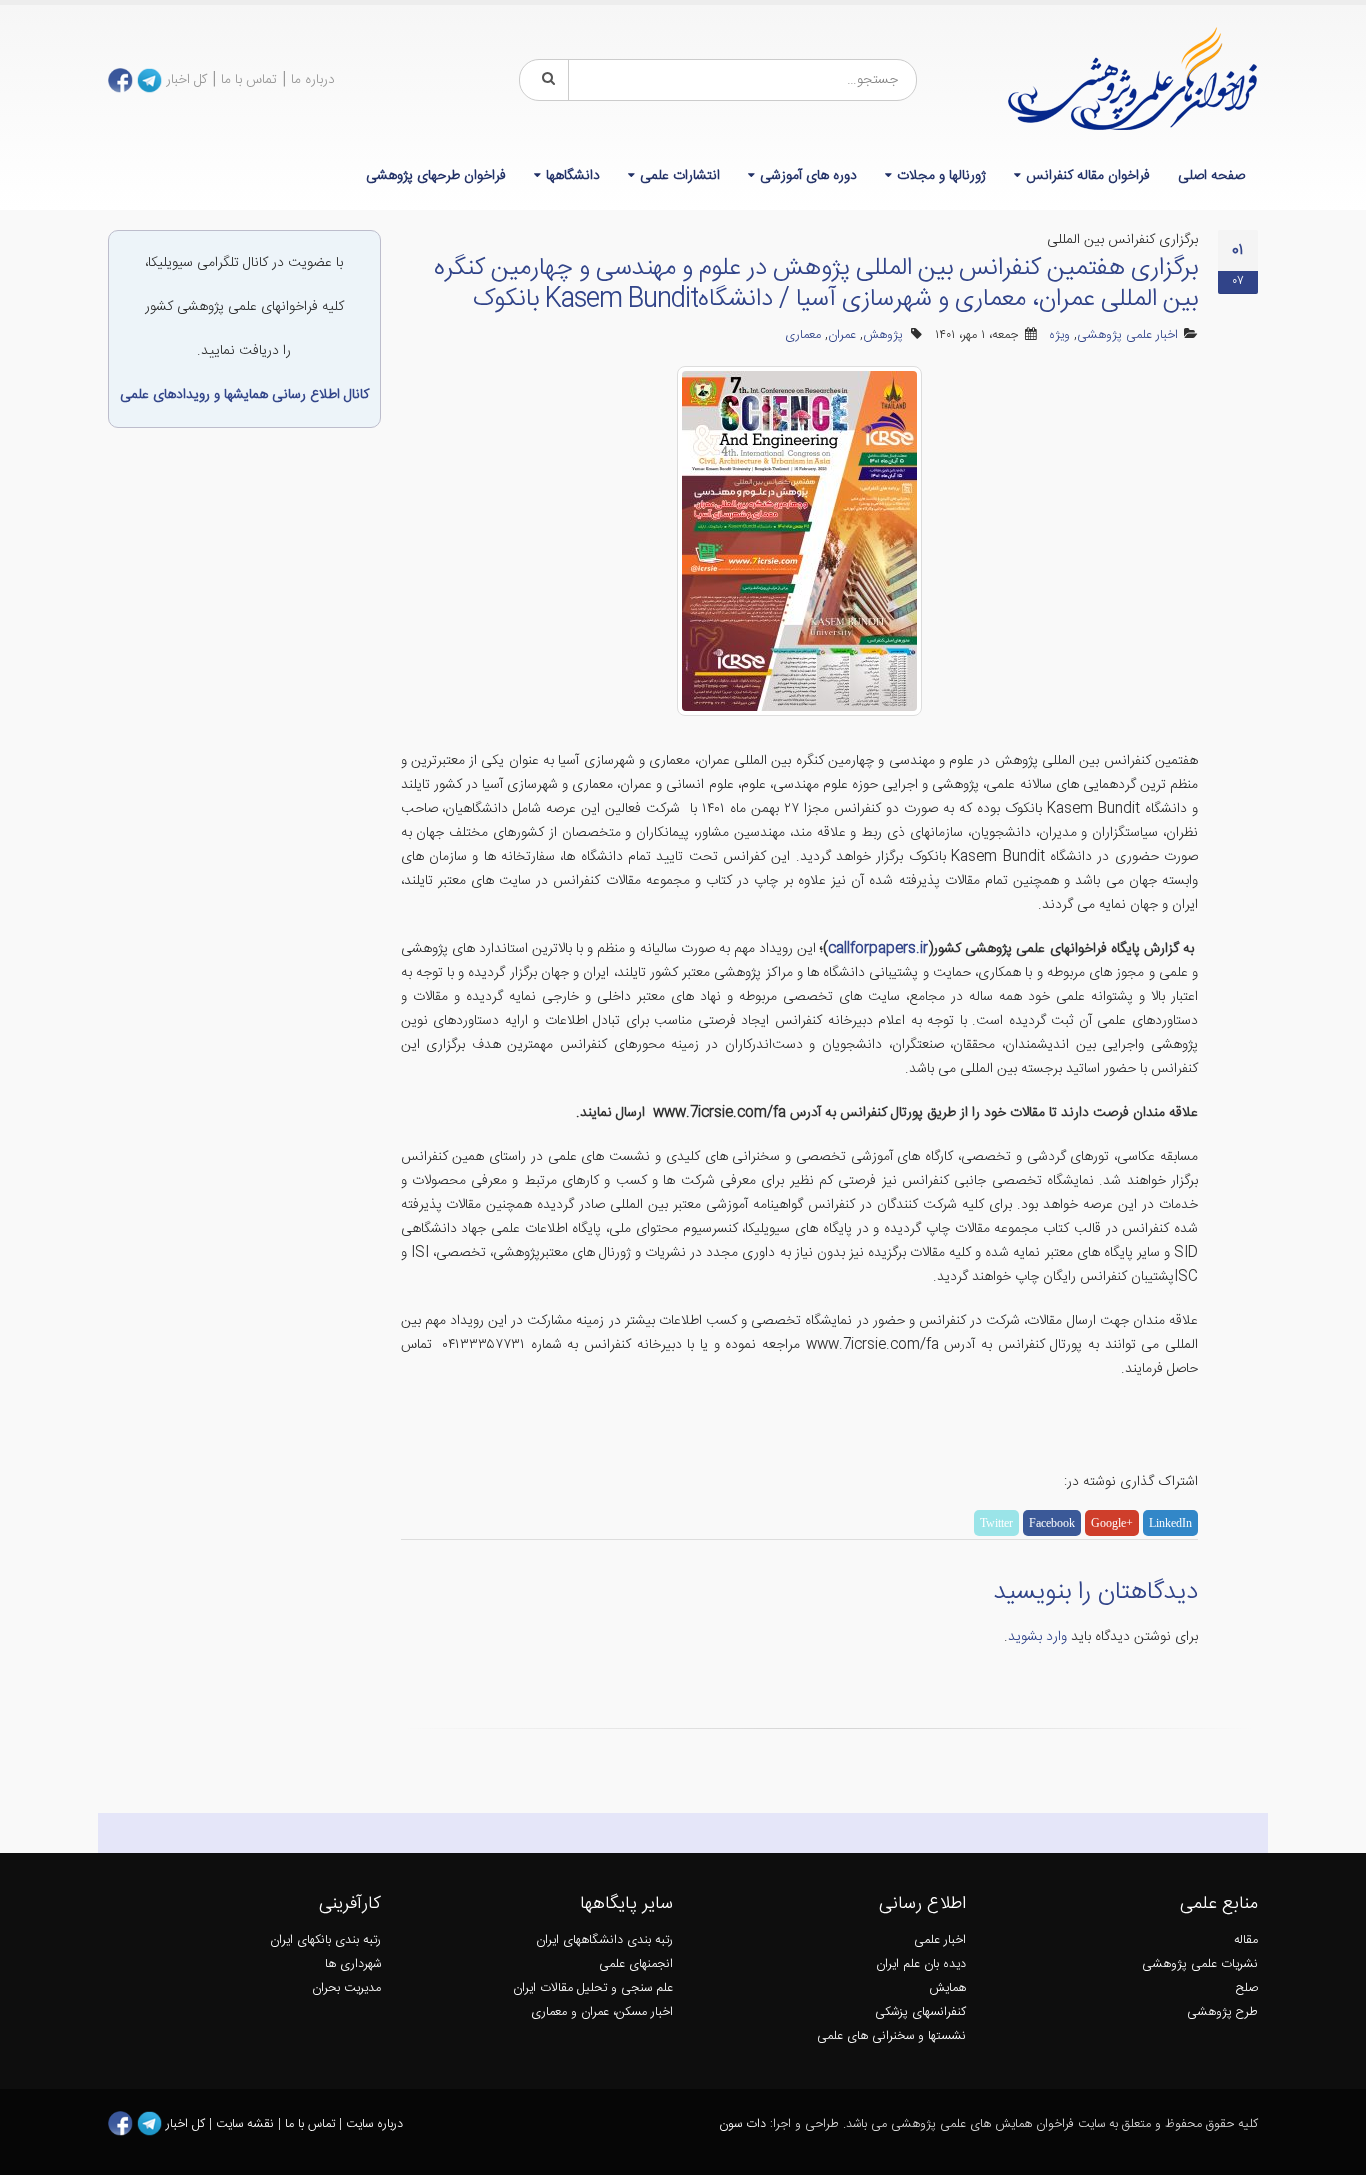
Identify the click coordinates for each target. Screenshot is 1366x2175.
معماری (803, 335)
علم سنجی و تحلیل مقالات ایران (593, 1988)
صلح (1247, 1988)
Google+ (1112, 1523)
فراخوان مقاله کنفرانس (1088, 176)
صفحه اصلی (1211, 176)
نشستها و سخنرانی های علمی (891, 2036)
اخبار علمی (940, 1940)
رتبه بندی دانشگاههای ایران (604, 1940)
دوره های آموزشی (808, 176)
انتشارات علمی (680, 176)
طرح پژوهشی (1222, 2012)
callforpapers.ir (878, 949)
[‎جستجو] (545, 80)
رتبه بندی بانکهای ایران (325, 1940)
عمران (842, 335)
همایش (947, 1988)
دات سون (742, 2124)
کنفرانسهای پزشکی (920, 2012)
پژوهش (883, 335)
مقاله (1246, 1940)
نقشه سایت (247, 2124)
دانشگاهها (573, 176)
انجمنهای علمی (636, 1964)
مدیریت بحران (346, 1988)
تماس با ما (249, 80)
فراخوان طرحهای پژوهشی (436, 176)
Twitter (996, 1523)
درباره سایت (374, 2124)
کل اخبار (186, 80)
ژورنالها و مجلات (941, 176)
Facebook (1052, 1523)
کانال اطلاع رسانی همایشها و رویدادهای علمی (244, 395)
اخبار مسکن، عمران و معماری (602, 2012)
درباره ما (313, 80)
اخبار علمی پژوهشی (1127, 335)
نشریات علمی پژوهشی (1200, 1964)
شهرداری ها (353, 1964)
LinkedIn (1170, 1523)
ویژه (1059, 335)
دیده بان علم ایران (921, 1964)
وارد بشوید (1037, 1637)
